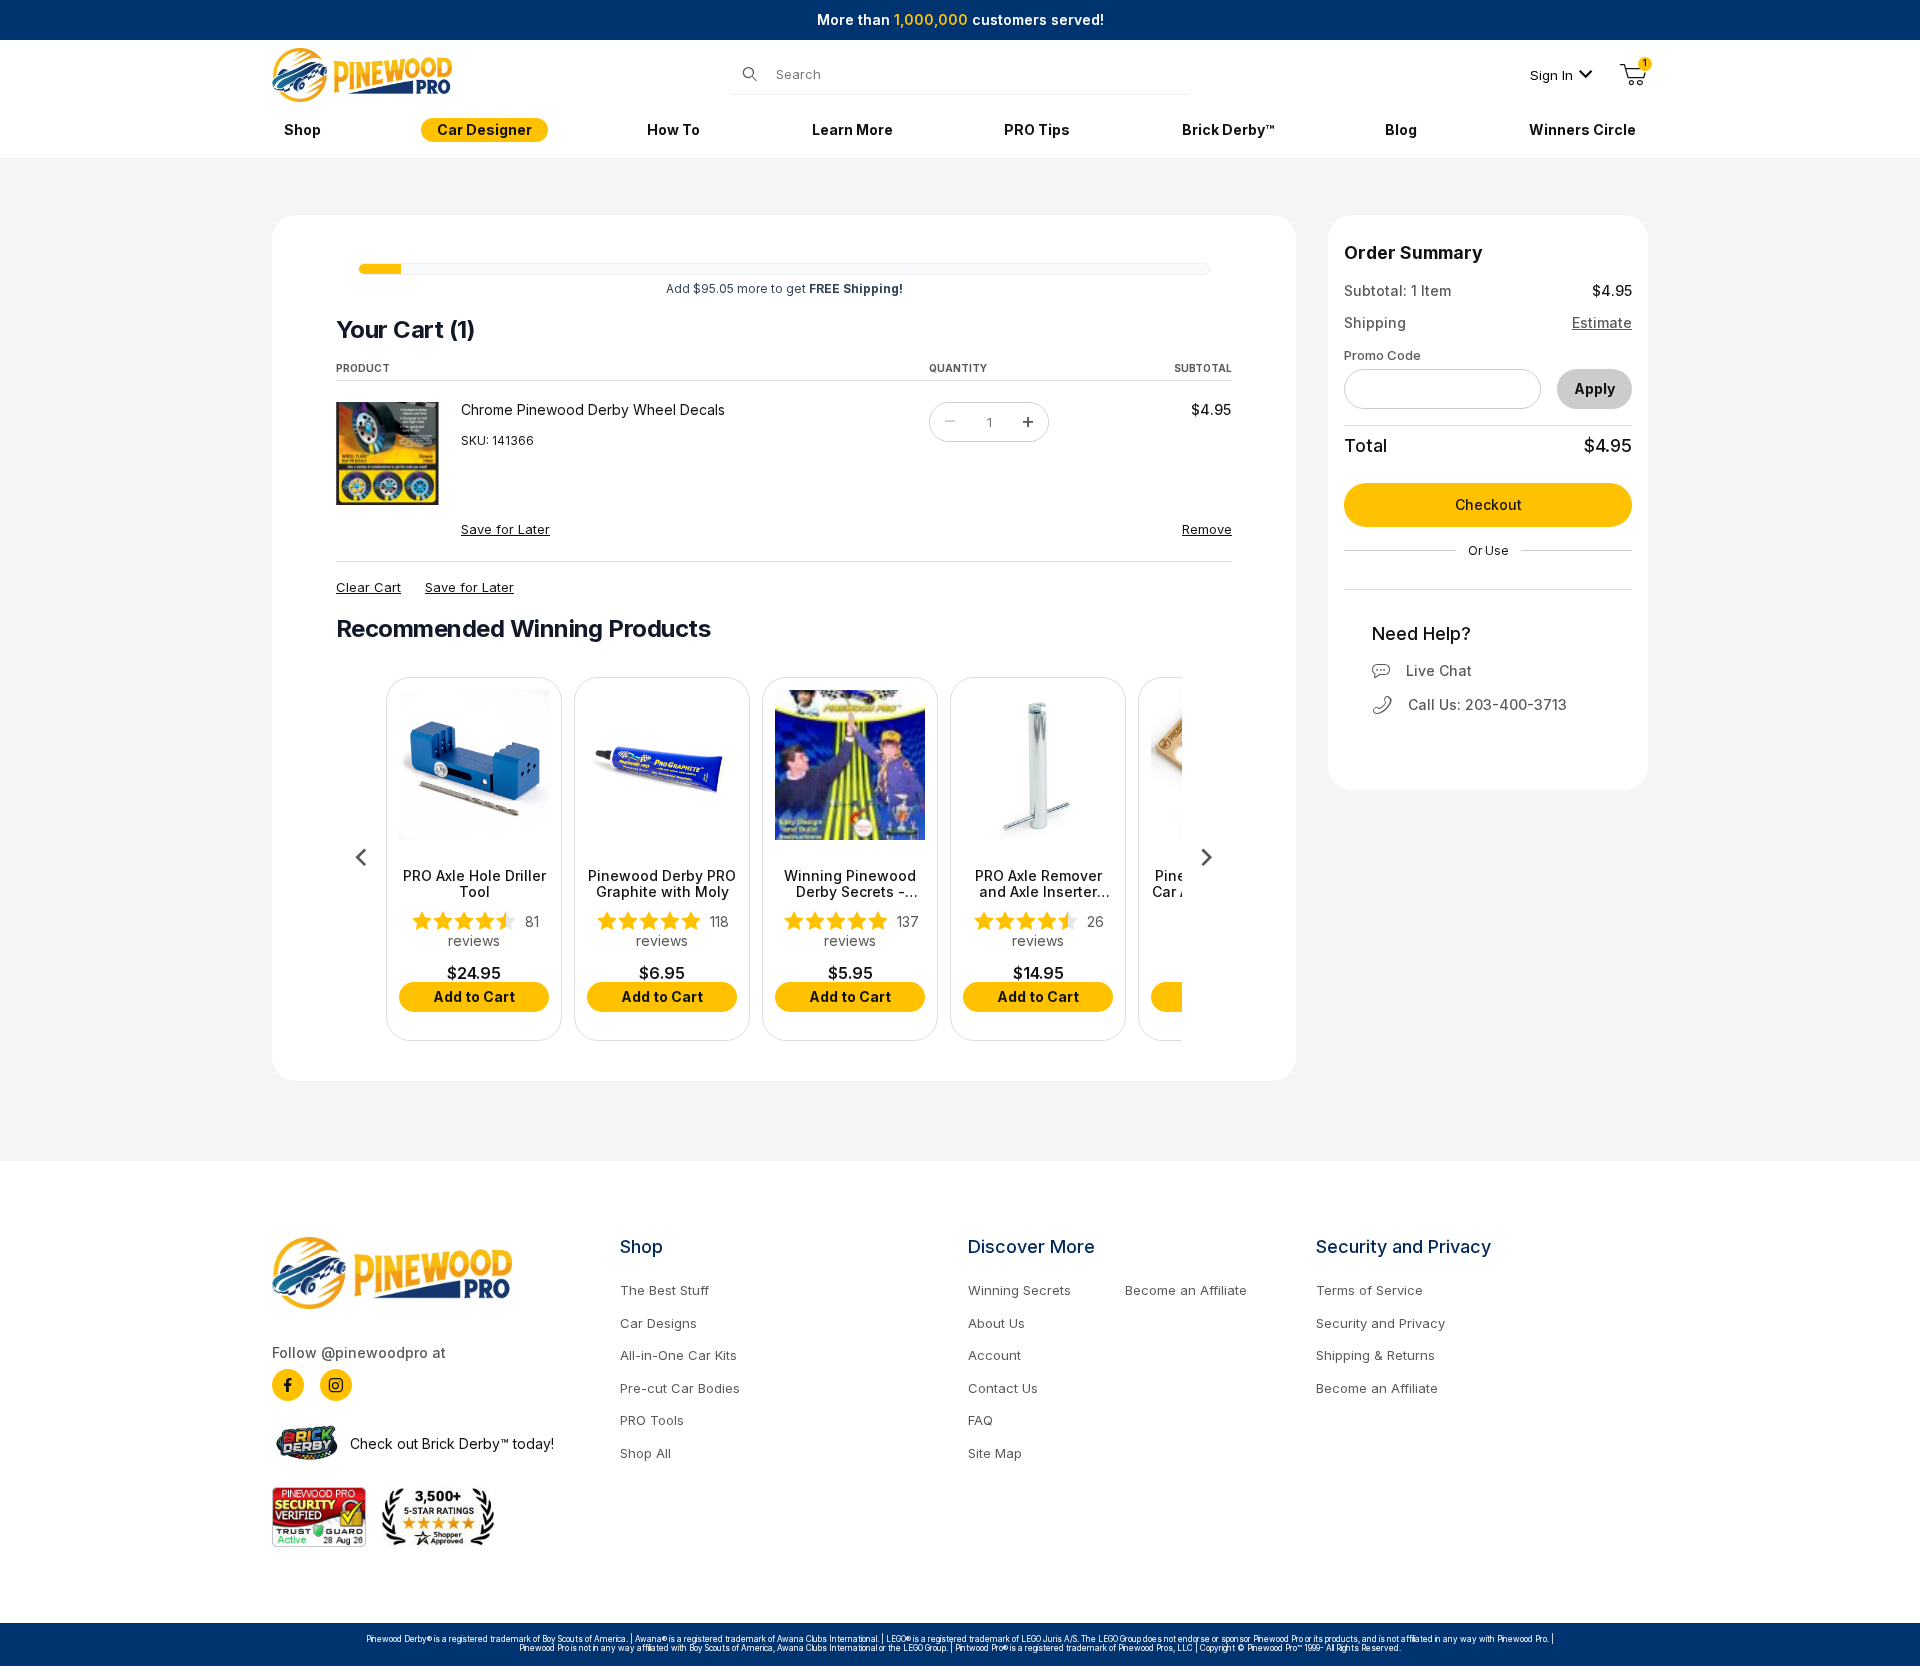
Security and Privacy (1380, 1323)
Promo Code (1382, 355)
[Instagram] (336, 1385)
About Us (996, 1323)
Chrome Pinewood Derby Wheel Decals (593, 410)
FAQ (980, 1420)
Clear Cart (368, 587)
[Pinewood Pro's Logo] (362, 73)
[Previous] (361, 857)
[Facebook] (288, 1385)
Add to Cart (474, 996)
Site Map (995, 1453)
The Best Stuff (664, 1290)
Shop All (645, 1453)
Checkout (1488, 504)
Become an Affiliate (1186, 1290)
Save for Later (505, 529)
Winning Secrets (1019, 1290)
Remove (1207, 529)
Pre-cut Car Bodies (680, 1388)
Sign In (1551, 75)
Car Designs (658, 1323)
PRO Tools (652, 1420)
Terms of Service (1369, 1290)
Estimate (1602, 323)
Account (994, 1355)
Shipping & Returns (1375, 1355)
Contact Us (1003, 1388)
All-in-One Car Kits (678, 1355)
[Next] (1207, 857)
